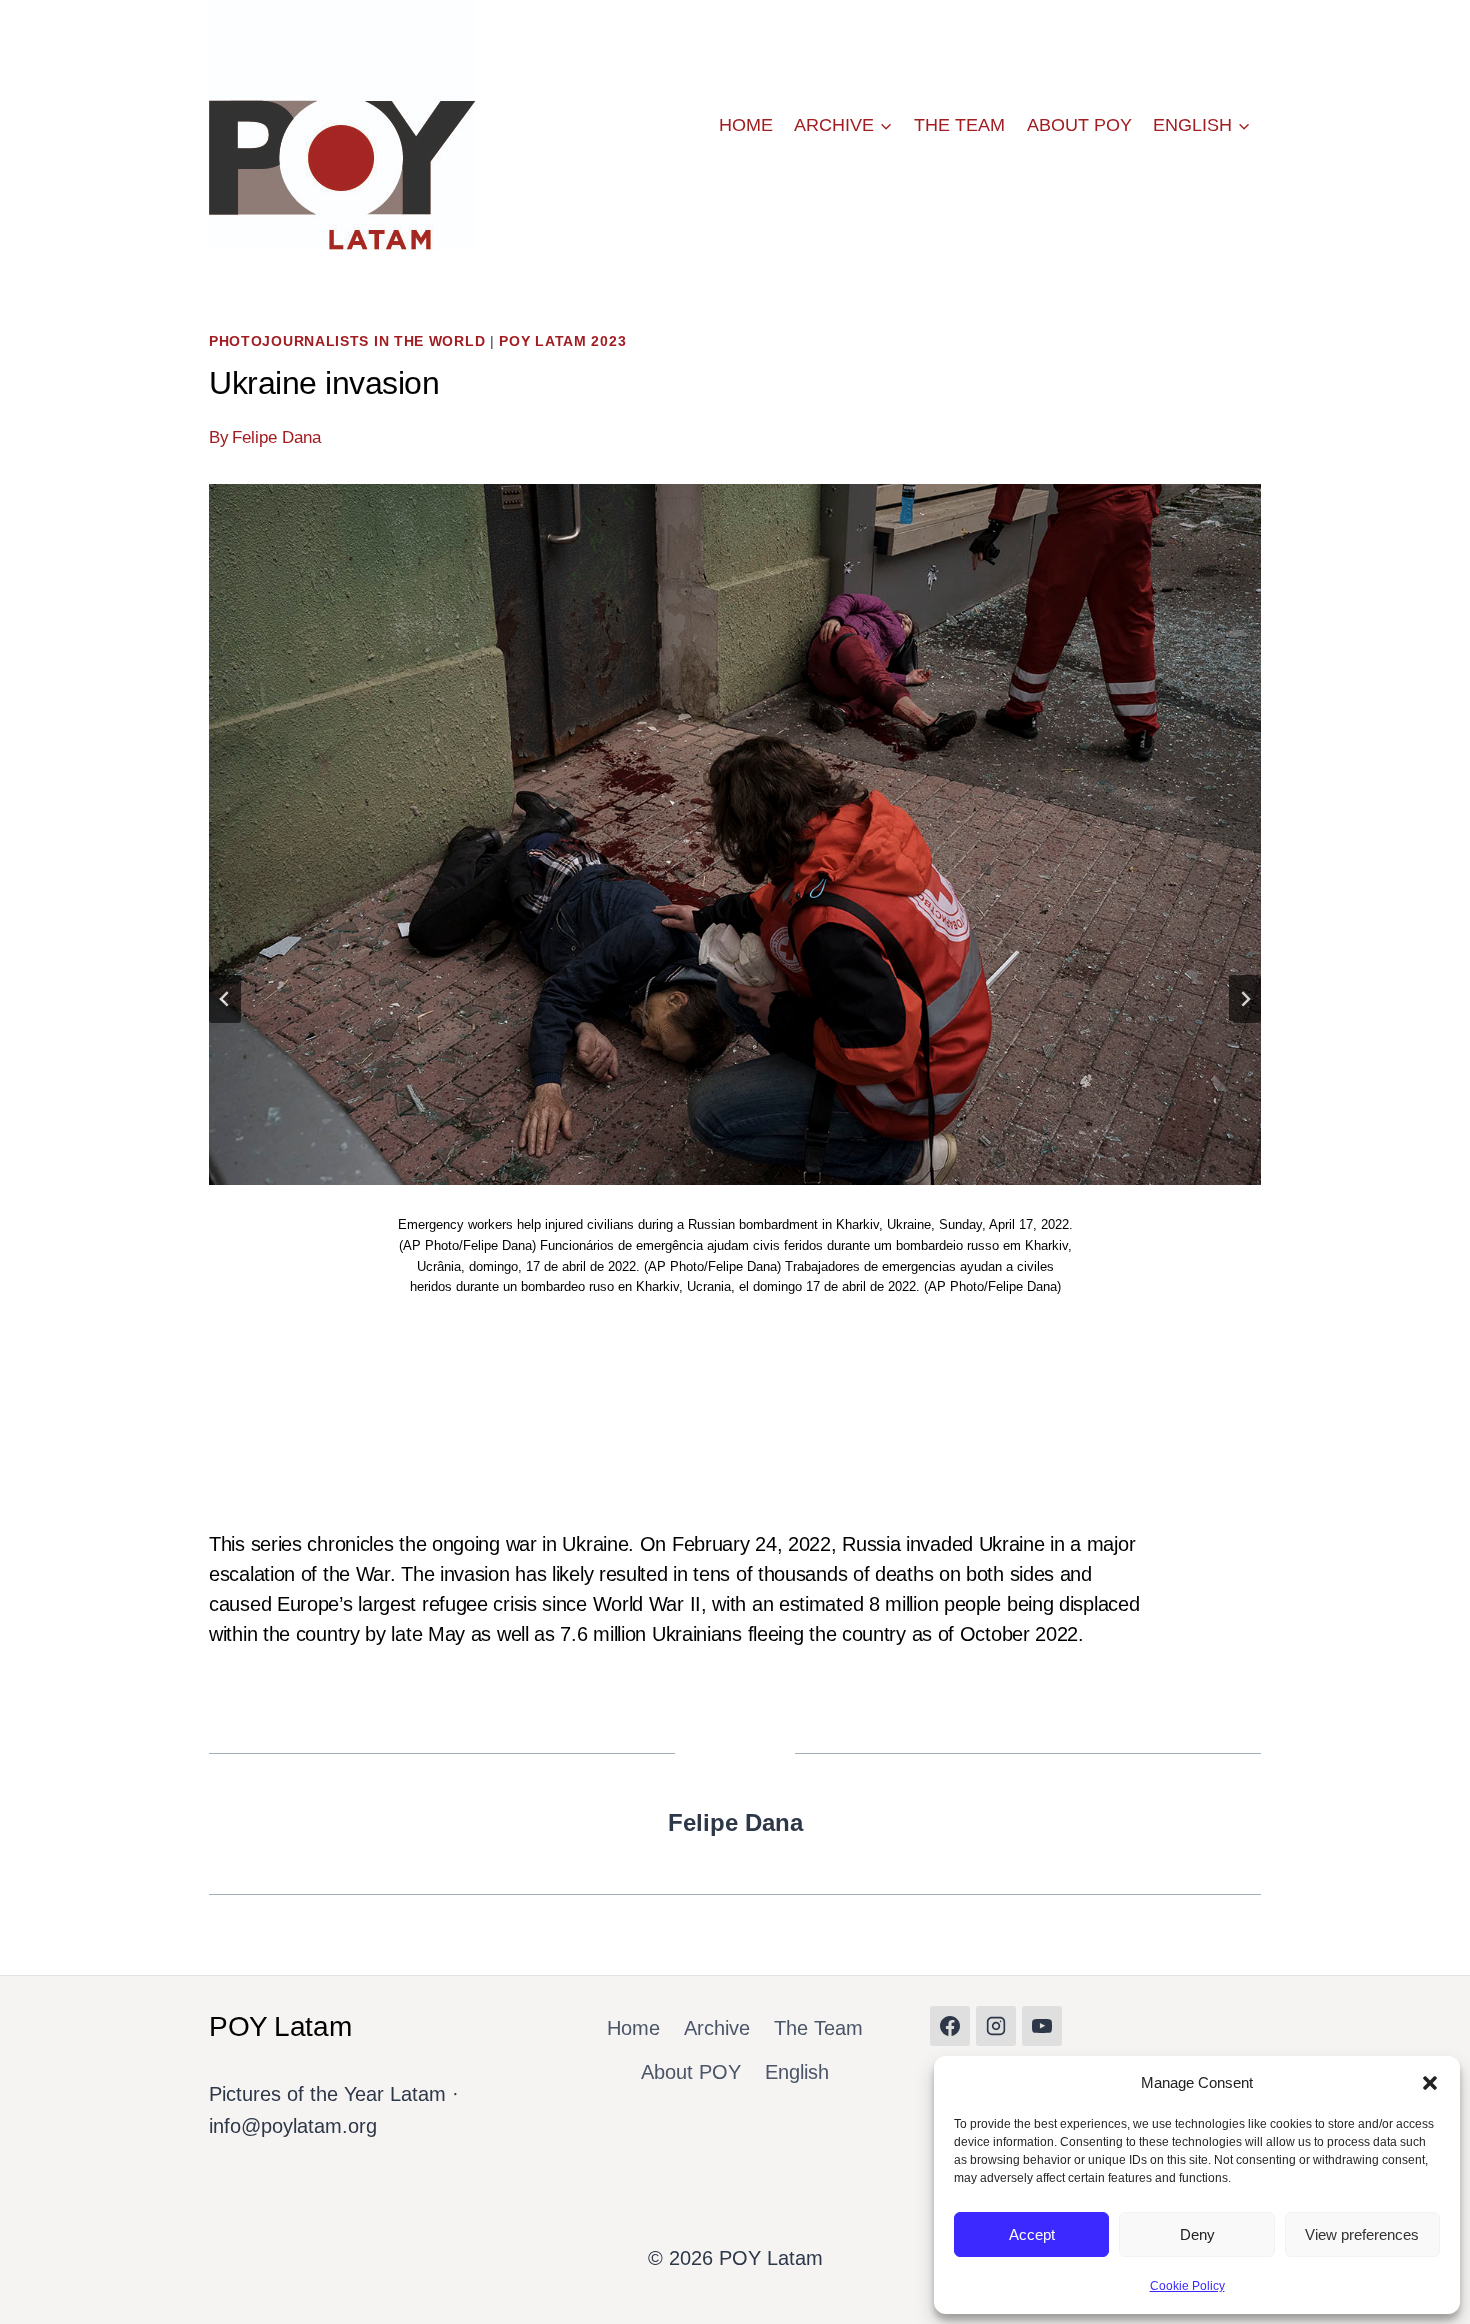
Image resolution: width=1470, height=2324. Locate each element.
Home (746, 125)
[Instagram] (996, 2026)
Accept (1032, 2234)
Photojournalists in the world (347, 341)
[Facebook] (950, 2026)
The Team (959, 125)
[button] (1430, 2083)
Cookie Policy (1187, 2286)
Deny (1197, 2234)
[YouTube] (1042, 2026)
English (797, 2072)
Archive (717, 2028)
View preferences (1362, 2234)
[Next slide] (1245, 999)
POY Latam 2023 (562, 341)
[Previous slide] (225, 999)
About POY (1079, 125)
